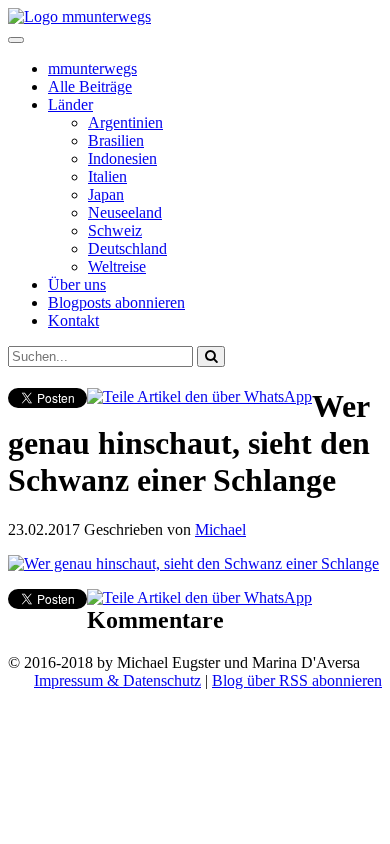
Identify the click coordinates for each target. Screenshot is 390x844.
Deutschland (127, 248)
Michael (220, 529)
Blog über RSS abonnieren (297, 680)
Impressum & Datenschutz (117, 680)
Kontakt (73, 320)
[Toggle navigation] (16, 40)
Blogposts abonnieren (116, 302)
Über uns (77, 284)
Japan (106, 194)
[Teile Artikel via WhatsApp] (199, 396)
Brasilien (116, 140)
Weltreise (117, 266)
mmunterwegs (92, 68)
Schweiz (115, 230)
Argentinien (125, 122)
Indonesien (122, 158)
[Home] (79, 16)
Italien (107, 176)
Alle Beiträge (90, 86)
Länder (70, 104)
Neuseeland (125, 212)
